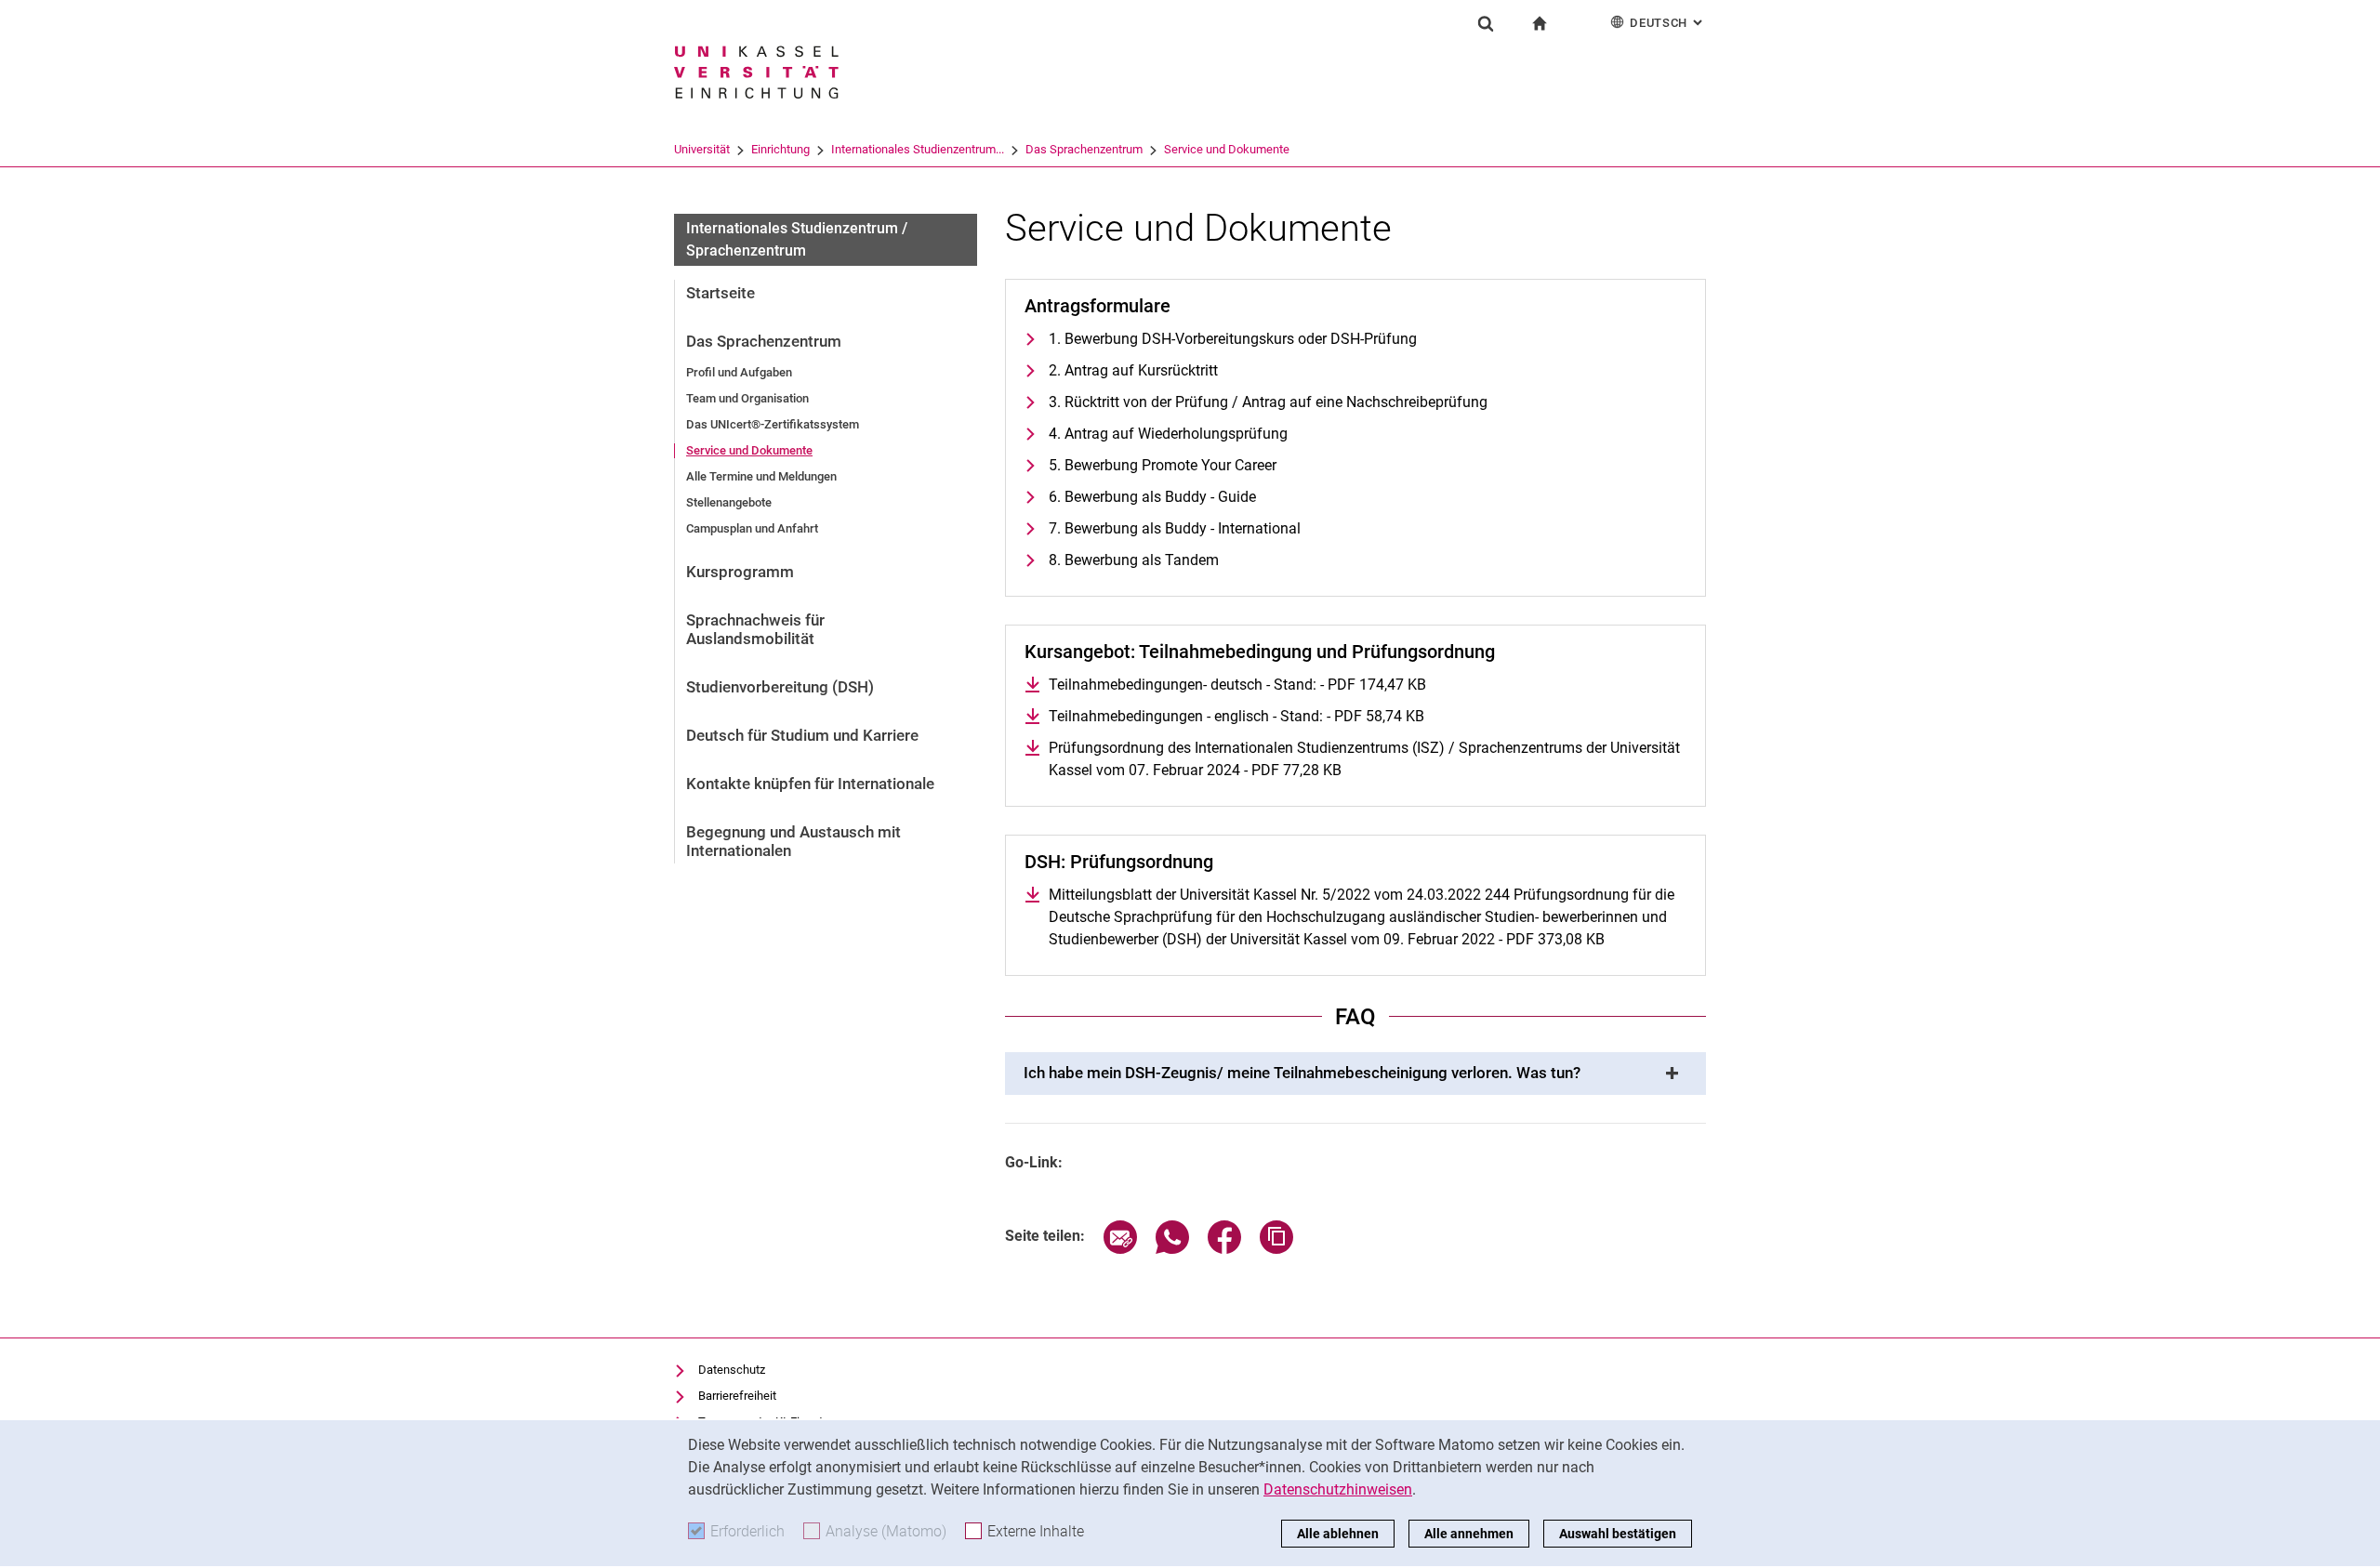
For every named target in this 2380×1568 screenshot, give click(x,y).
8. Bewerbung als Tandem (1134, 560)
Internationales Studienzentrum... (918, 149)
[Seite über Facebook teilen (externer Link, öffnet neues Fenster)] (1224, 1249)
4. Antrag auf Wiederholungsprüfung (1168, 434)
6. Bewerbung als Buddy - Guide (1152, 497)
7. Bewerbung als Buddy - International (1175, 528)
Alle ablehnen (1338, 1534)
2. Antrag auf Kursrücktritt (1133, 370)
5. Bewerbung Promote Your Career (1163, 465)
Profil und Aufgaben (739, 372)
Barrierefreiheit (737, 1396)
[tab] (1355, 1074)
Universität (702, 149)
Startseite (721, 293)
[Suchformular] (1486, 23)
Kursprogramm (740, 572)
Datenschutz (732, 1370)
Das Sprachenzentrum (1084, 149)
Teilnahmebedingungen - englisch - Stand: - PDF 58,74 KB (1236, 716)
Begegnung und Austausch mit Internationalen (793, 841)
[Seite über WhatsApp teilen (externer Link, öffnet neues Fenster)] (1172, 1249)
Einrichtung (780, 149)
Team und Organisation (747, 398)
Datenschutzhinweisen (1338, 1489)
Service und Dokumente (1227, 149)
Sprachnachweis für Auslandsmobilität (755, 629)
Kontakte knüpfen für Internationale (810, 784)
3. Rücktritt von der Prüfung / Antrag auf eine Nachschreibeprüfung (1268, 402)
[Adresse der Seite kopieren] (1276, 1249)
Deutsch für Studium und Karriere (802, 735)
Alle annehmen (1469, 1534)
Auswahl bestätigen (1618, 1534)
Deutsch (1668, 23)
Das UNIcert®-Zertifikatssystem (773, 424)
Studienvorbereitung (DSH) (780, 687)
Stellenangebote (729, 502)
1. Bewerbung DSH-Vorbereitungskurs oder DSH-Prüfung (1233, 339)
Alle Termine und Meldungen (761, 476)
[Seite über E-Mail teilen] (1120, 1249)
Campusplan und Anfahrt (752, 528)
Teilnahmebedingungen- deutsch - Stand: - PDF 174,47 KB (1237, 685)
